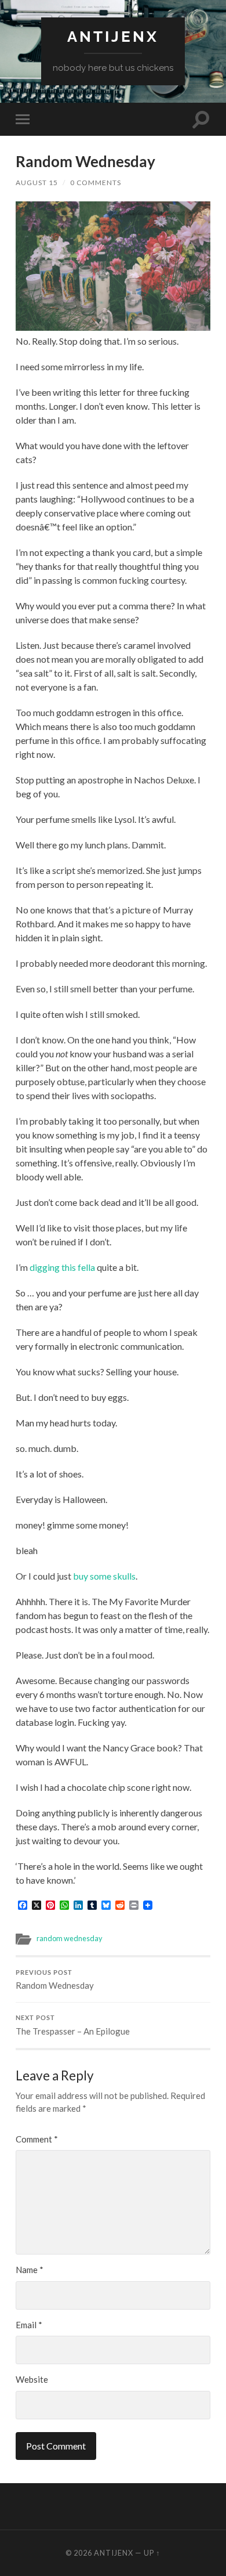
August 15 (37, 183)
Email (29, 2325)
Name (30, 2270)
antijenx (113, 36)
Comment (37, 2139)
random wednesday (70, 1938)
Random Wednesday (55, 1980)
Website (32, 2379)
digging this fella (62, 1267)
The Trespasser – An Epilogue (73, 2025)
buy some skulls (104, 1576)
